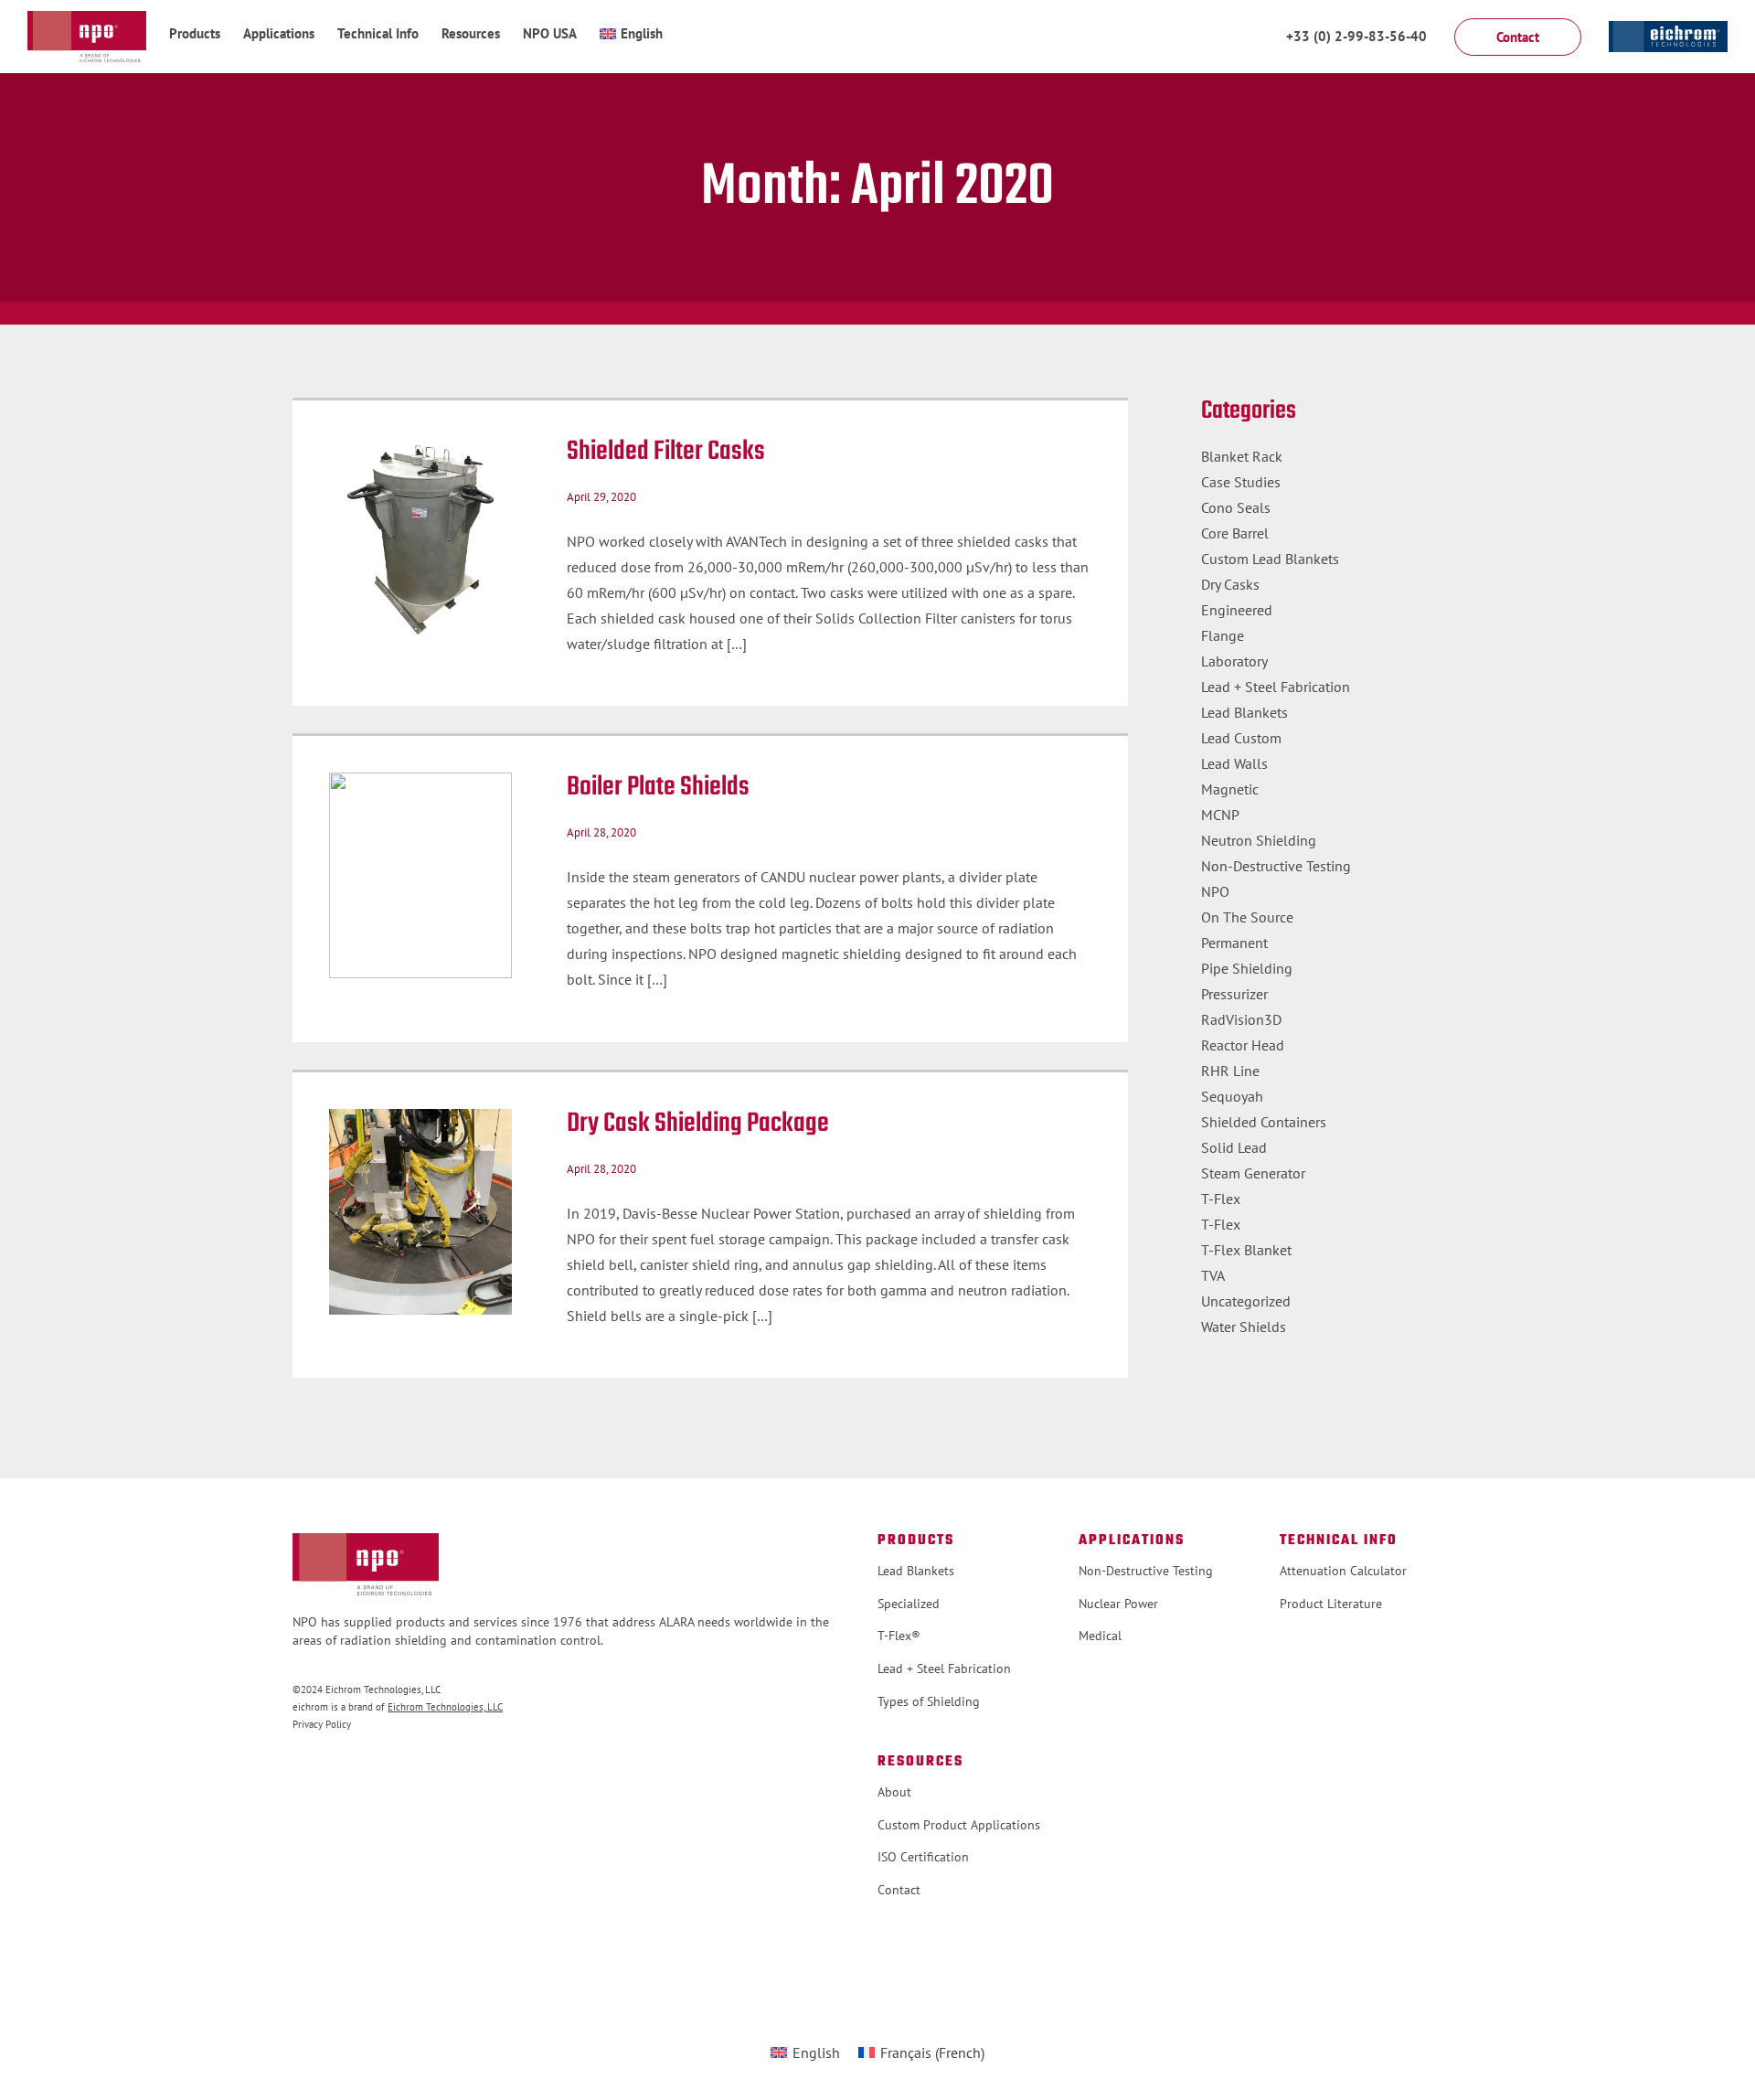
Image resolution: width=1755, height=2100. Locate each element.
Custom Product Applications (959, 1825)
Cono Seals (1236, 507)
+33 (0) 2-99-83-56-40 (1356, 36)
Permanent (1234, 943)
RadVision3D (1241, 1019)
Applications (279, 33)
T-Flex (1221, 1199)
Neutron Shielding (1259, 840)
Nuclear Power (1118, 1604)
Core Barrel (1235, 533)
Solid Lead (1234, 1147)
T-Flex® (899, 1636)
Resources (471, 33)
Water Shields (1244, 1327)
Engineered (1237, 610)
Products (195, 33)
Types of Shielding (929, 1701)
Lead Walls (1234, 763)
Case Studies (1241, 482)
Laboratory (1234, 661)
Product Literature (1331, 1604)
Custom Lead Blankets (1270, 559)
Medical (1100, 1636)
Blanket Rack (1242, 456)
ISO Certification (923, 1857)
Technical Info (378, 33)
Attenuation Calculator (1343, 1571)
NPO (1215, 891)
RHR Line (1230, 1071)
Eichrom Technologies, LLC (445, 1707)
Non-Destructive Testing (1276, 866)
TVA (1213, 1275)
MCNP (1220, 815)
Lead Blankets (1244, 712)
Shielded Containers (1264, 1122)
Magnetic (1230, 789)
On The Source (1247, 917)
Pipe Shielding (1247, 968)
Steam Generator (1253, 1173)
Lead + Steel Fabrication (1276, 687)
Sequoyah (1232, 1096)
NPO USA (550, 33)
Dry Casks (1230, 584)
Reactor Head (1243, 1045)
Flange (1223, 635)
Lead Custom (1241, 738)
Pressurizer (1234, 994)
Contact (899, 1890)
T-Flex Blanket (1246, 1250)
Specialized (909, 1604)
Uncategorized (1246, 1301)
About (894, 1792)
